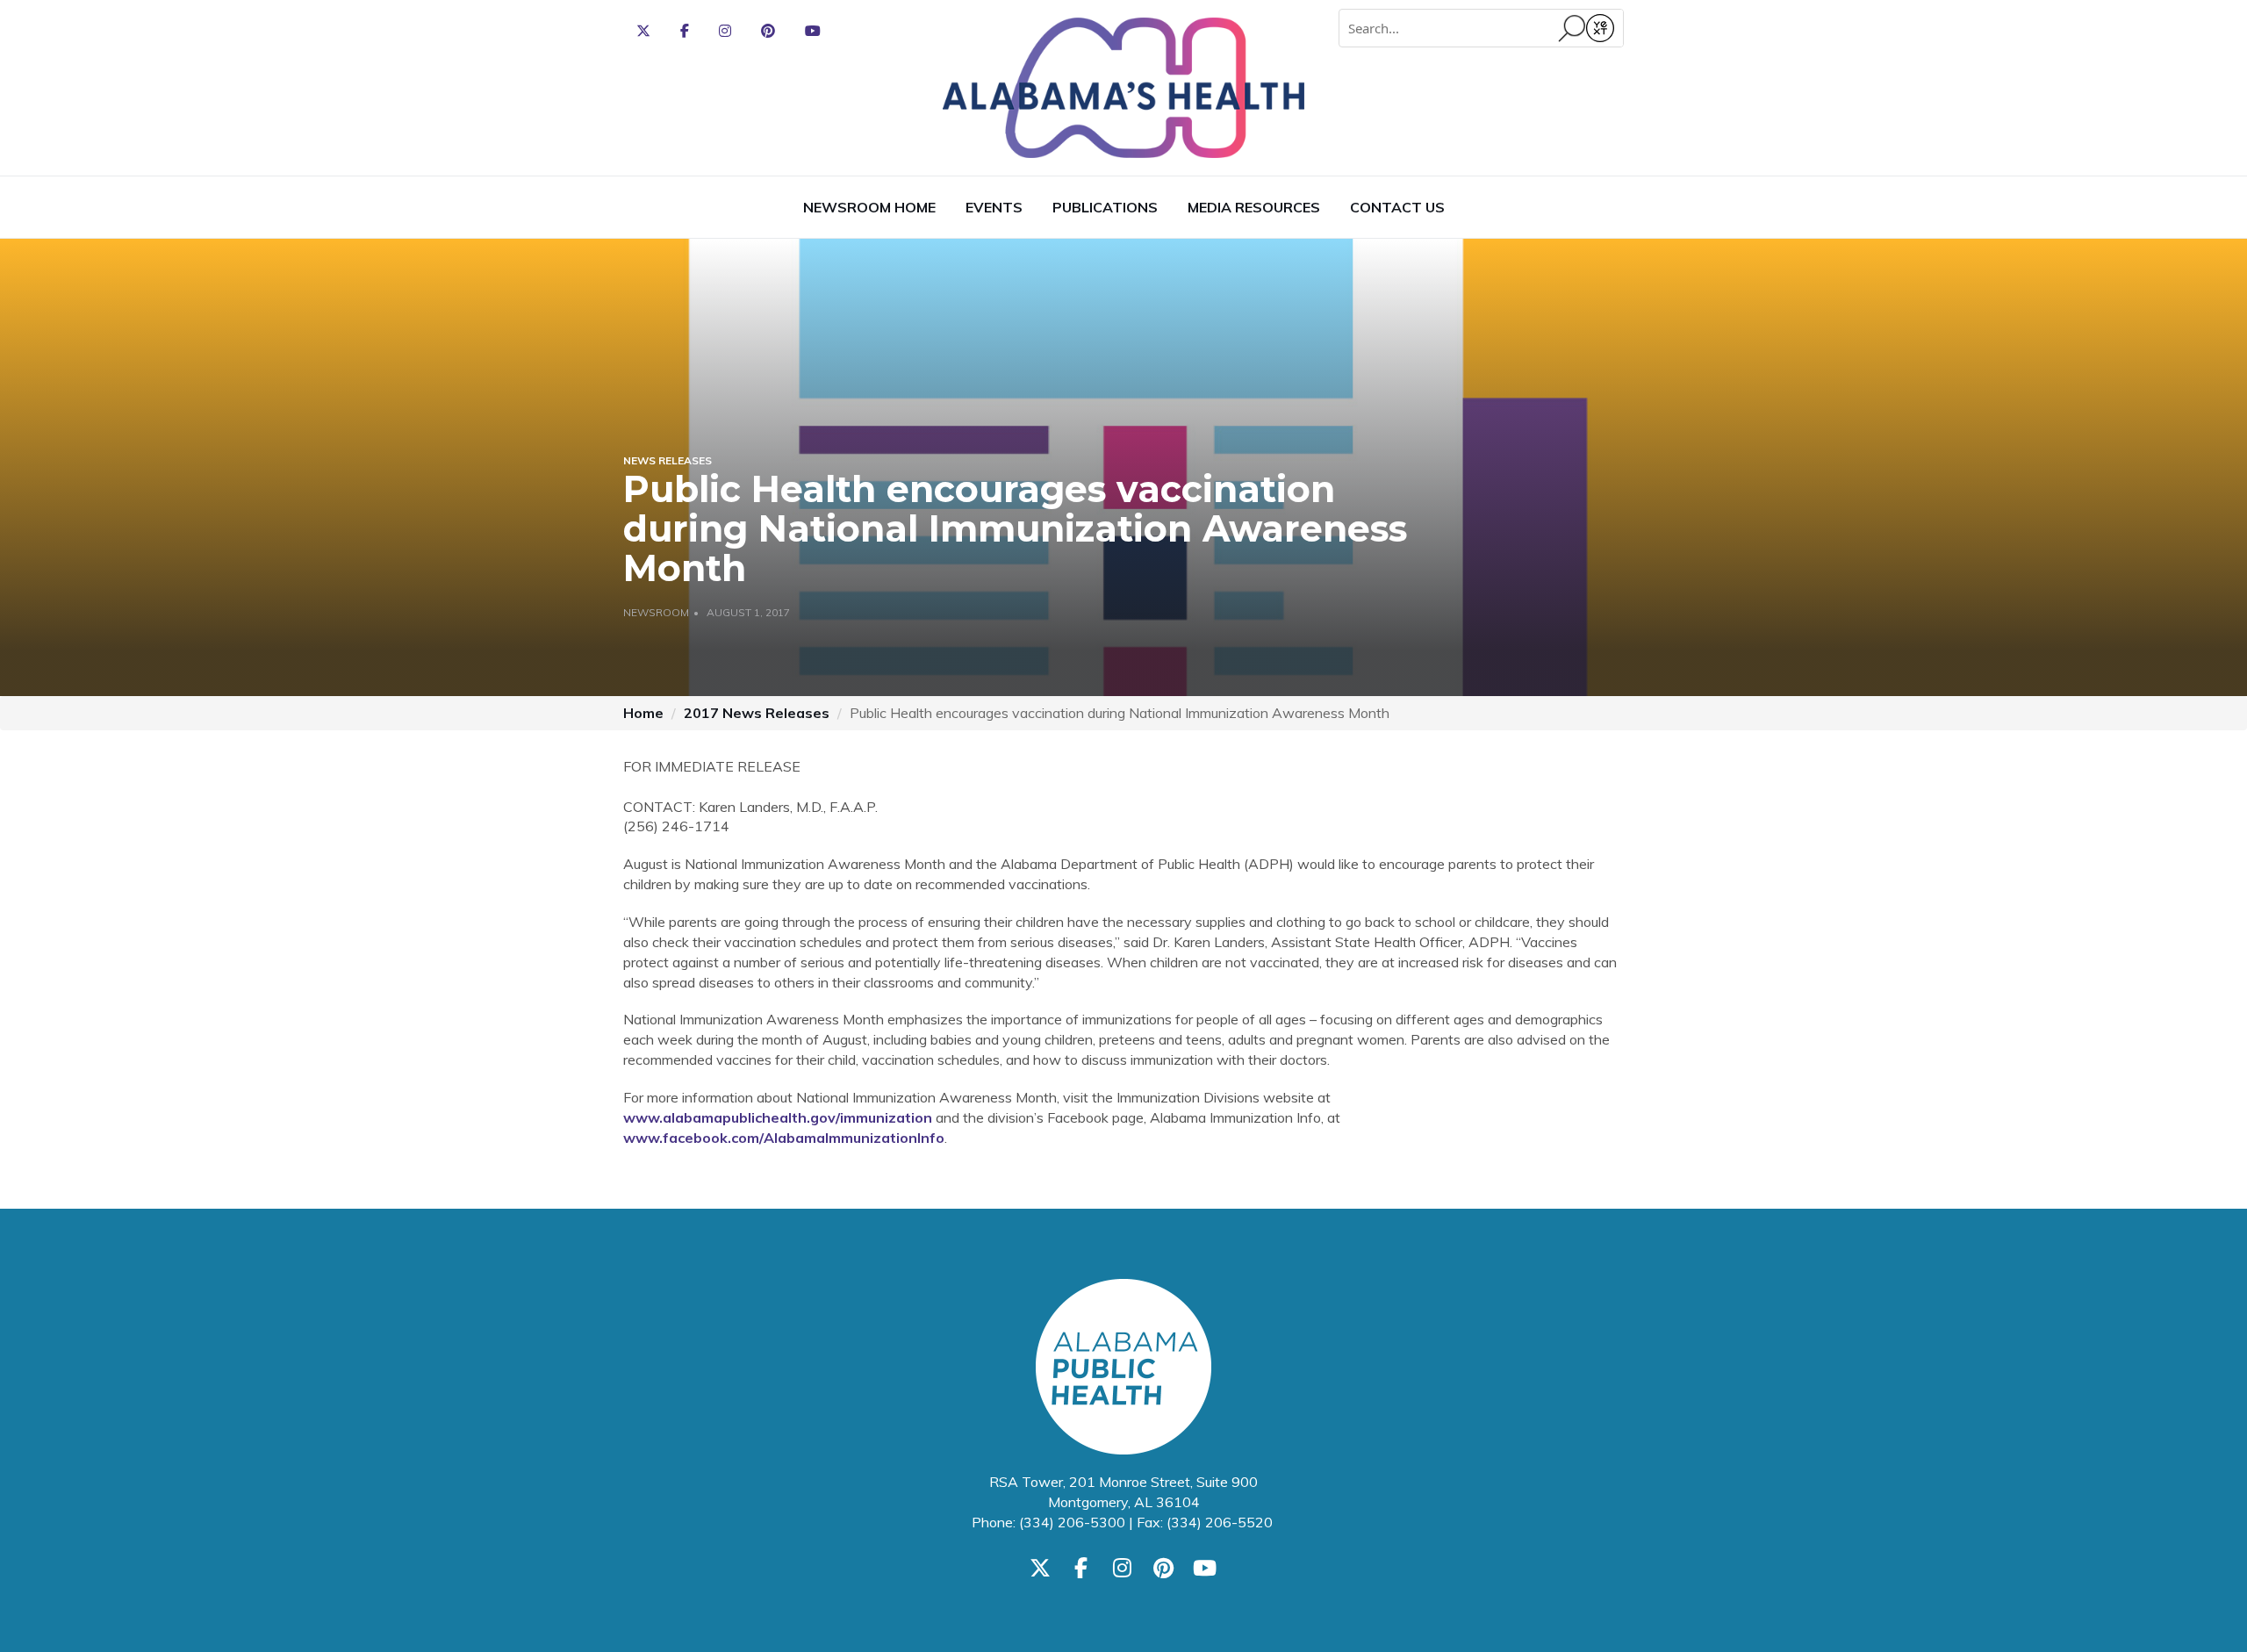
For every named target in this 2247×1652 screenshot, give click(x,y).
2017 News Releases (757, 713)
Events (994, 207)
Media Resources (1254, 207)
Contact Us (1397, 207)
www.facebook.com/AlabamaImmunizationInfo (784, 1138)
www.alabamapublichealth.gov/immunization (778, 1117)
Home (643, 713)
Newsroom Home (869, 207)
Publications (1105, 207)
